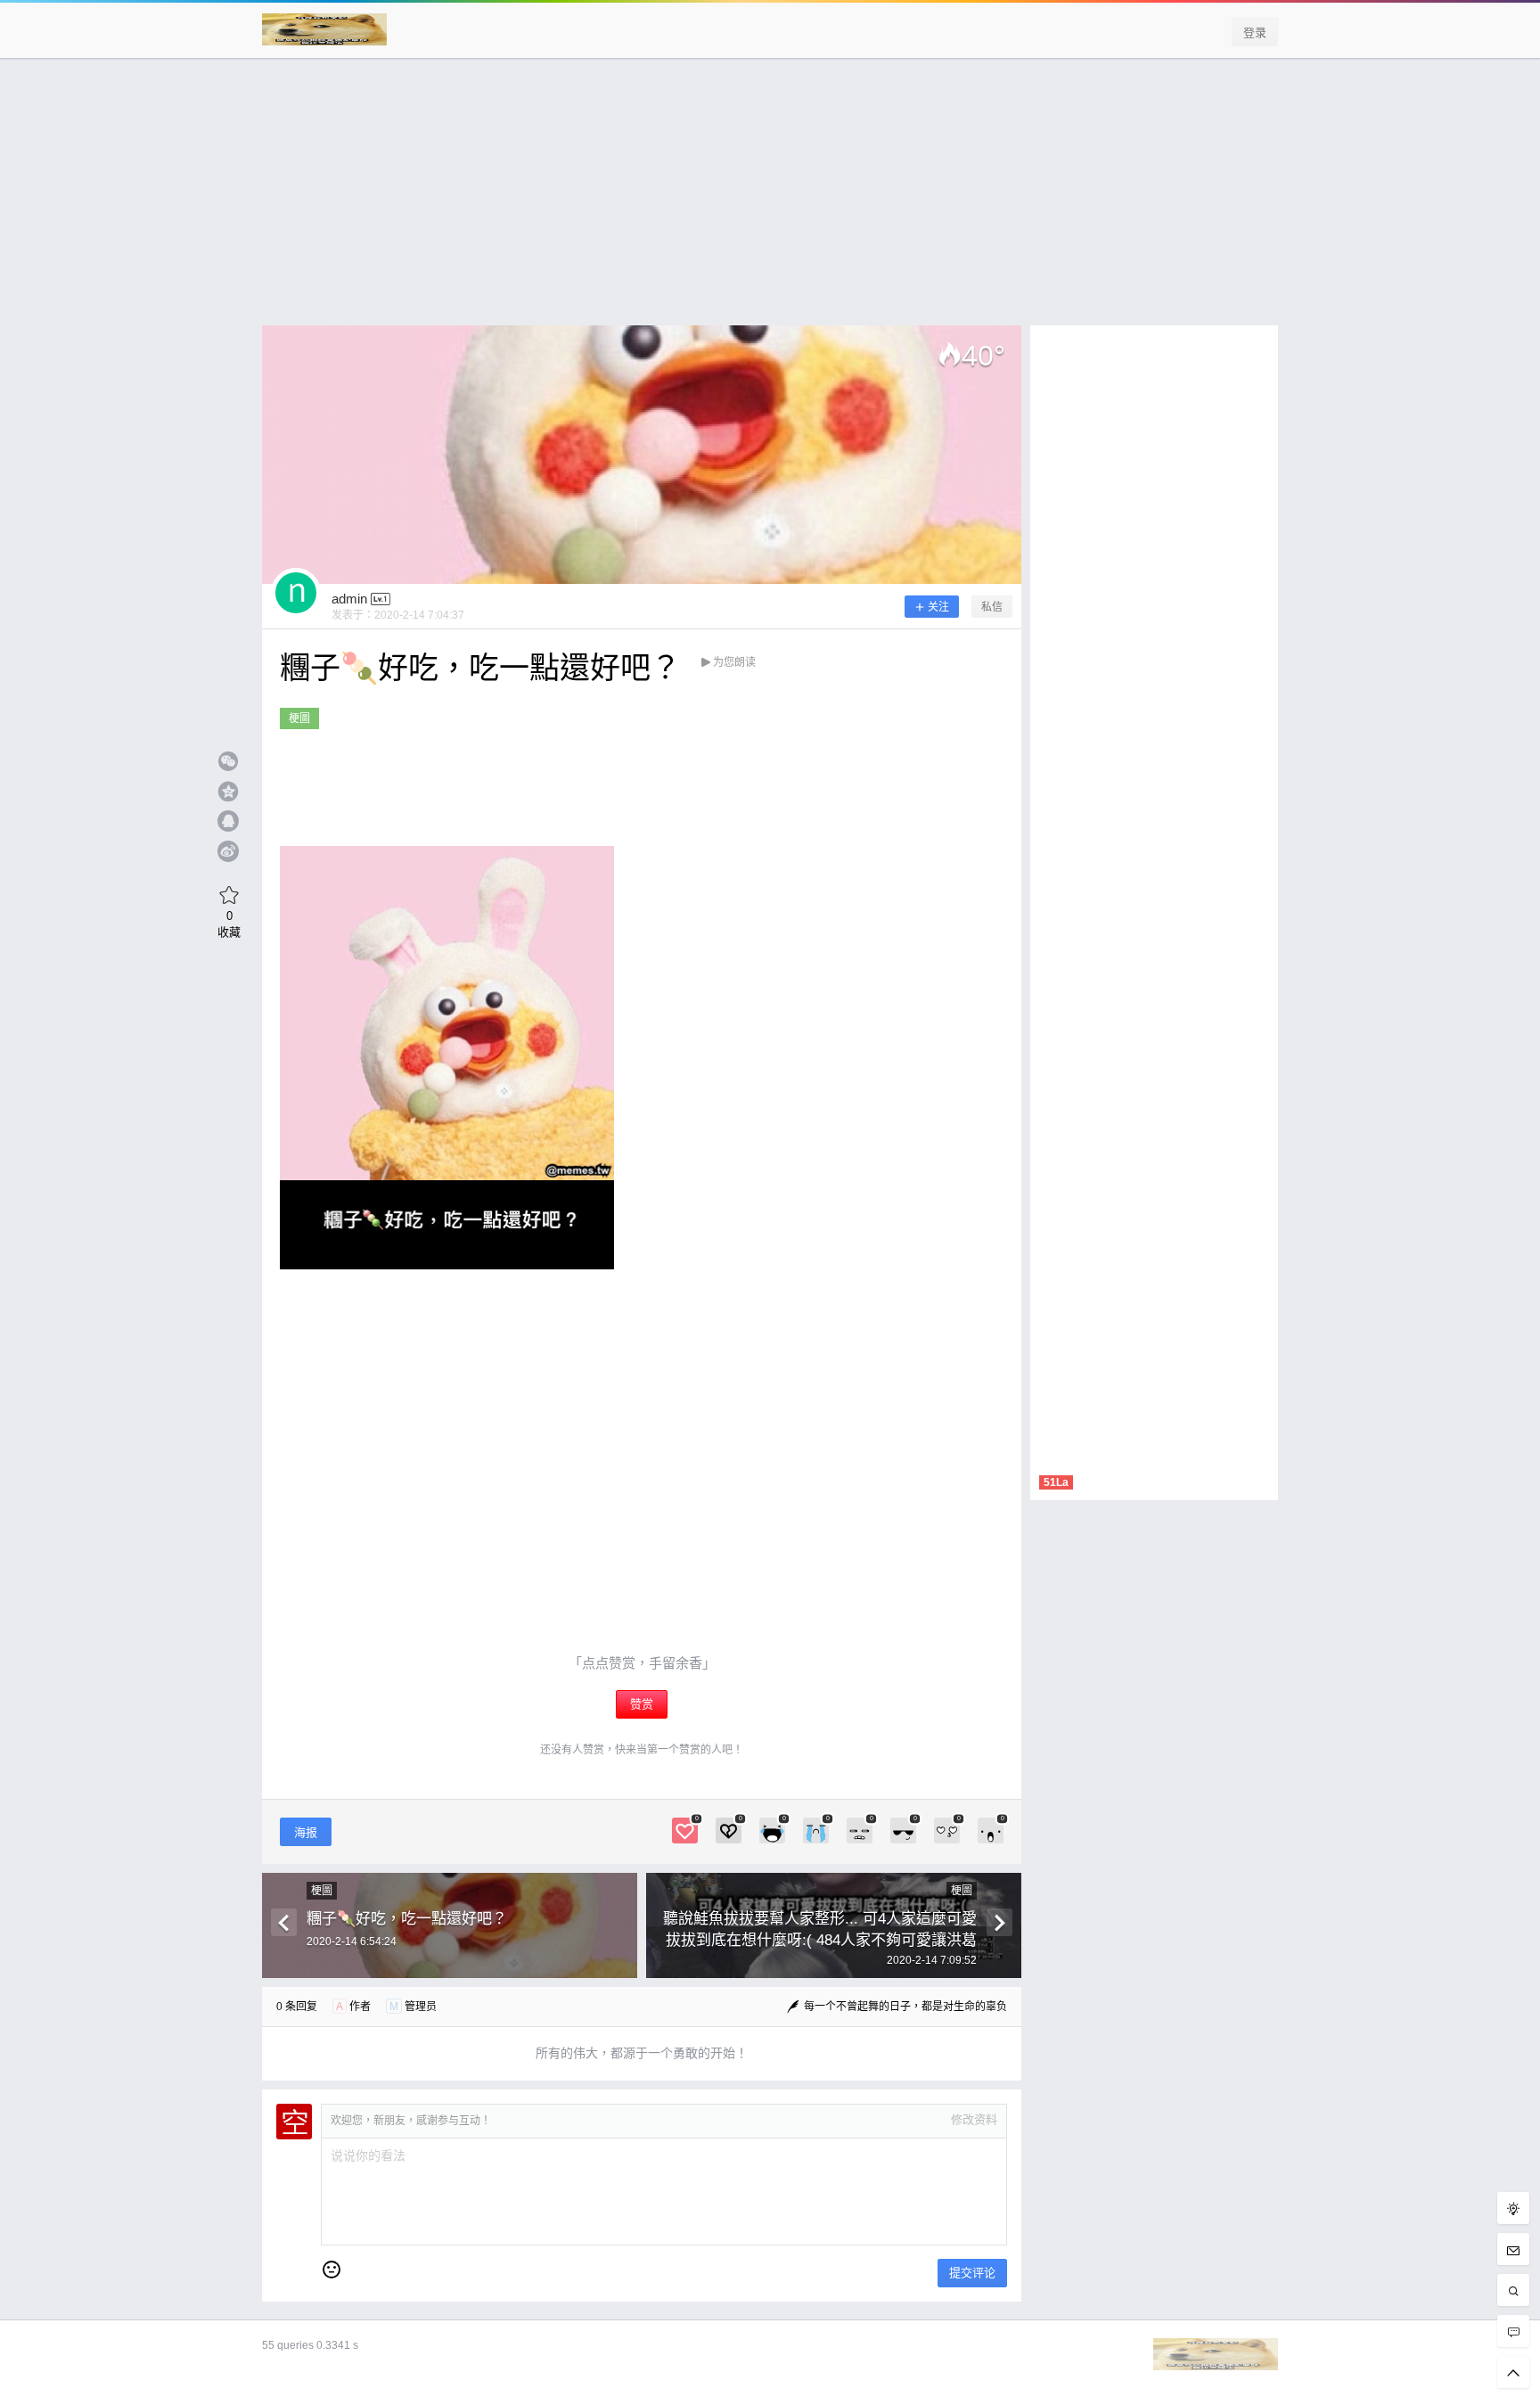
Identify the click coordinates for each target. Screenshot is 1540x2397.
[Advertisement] (770, 201)
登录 (1255, 33)
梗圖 (299, 718)
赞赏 (642, 1704)
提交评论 (972, 2273)
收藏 (229, 924)
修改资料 (974, 2119)
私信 (992, 607)
